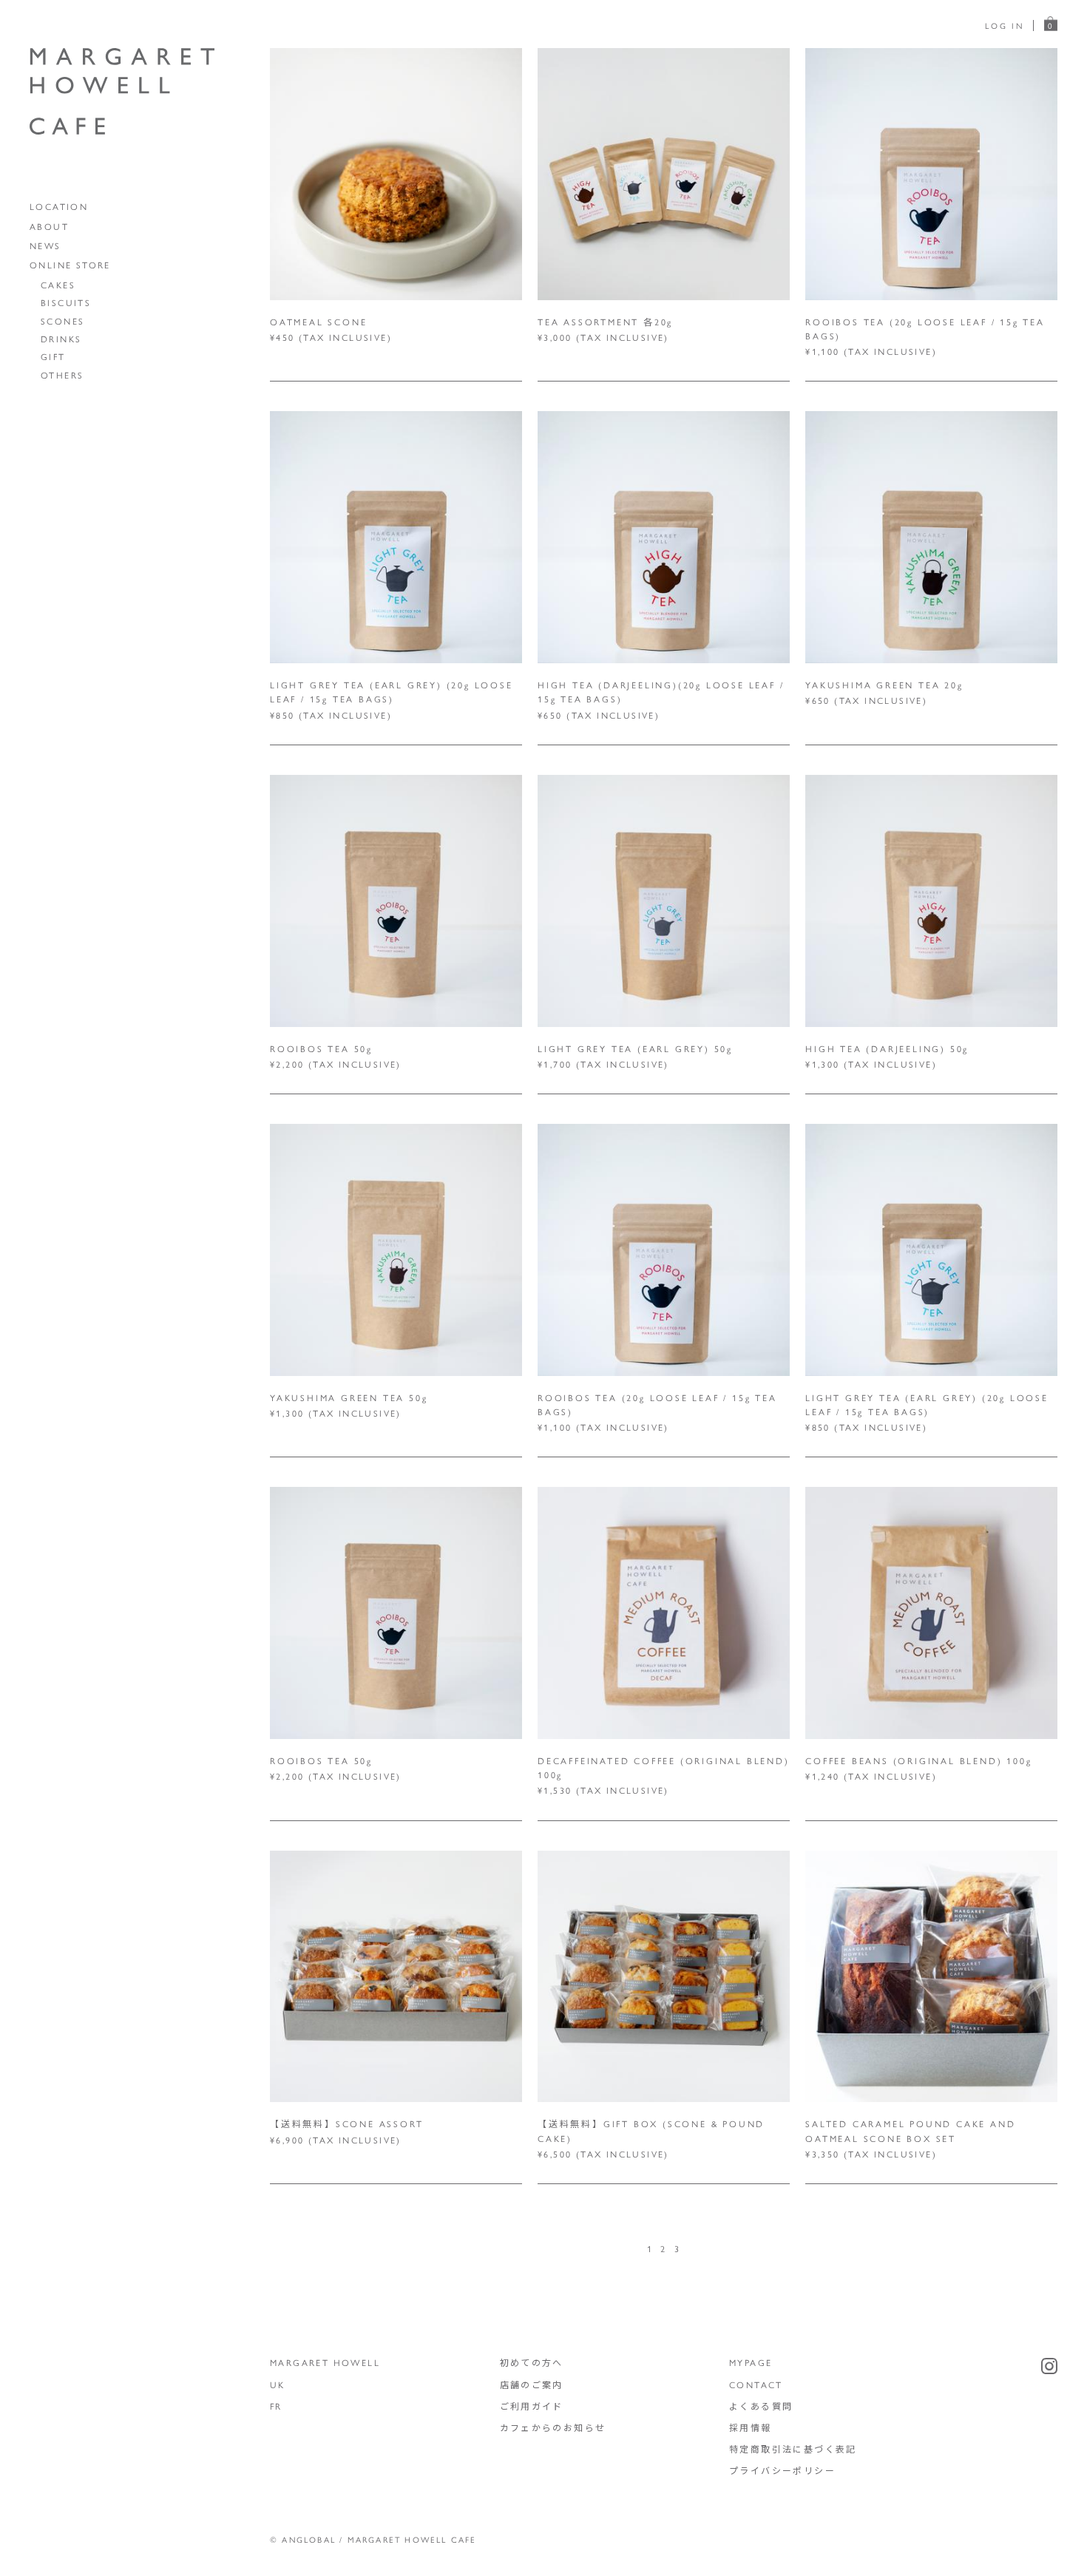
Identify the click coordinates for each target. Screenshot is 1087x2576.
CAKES (58, 285)
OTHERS (62, 375)
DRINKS (61, 339)
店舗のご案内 (532, 2385)
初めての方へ (532, 2362)
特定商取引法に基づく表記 (793, 2449)
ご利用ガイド (532, 2406)
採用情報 (751, 2427)
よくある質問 (761, 2406)
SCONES (62, 321)
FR (276, 2406)
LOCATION (59, 206)
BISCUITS (66, 302)
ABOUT (49, 226)
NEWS (45, 245)
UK (278, 2385)
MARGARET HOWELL (325, 2362)
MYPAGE (751, 2362)
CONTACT (756, 2385)
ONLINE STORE (70, 265)
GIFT (53, 356)
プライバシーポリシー (782, 2470)
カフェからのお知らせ (553, 2427)
